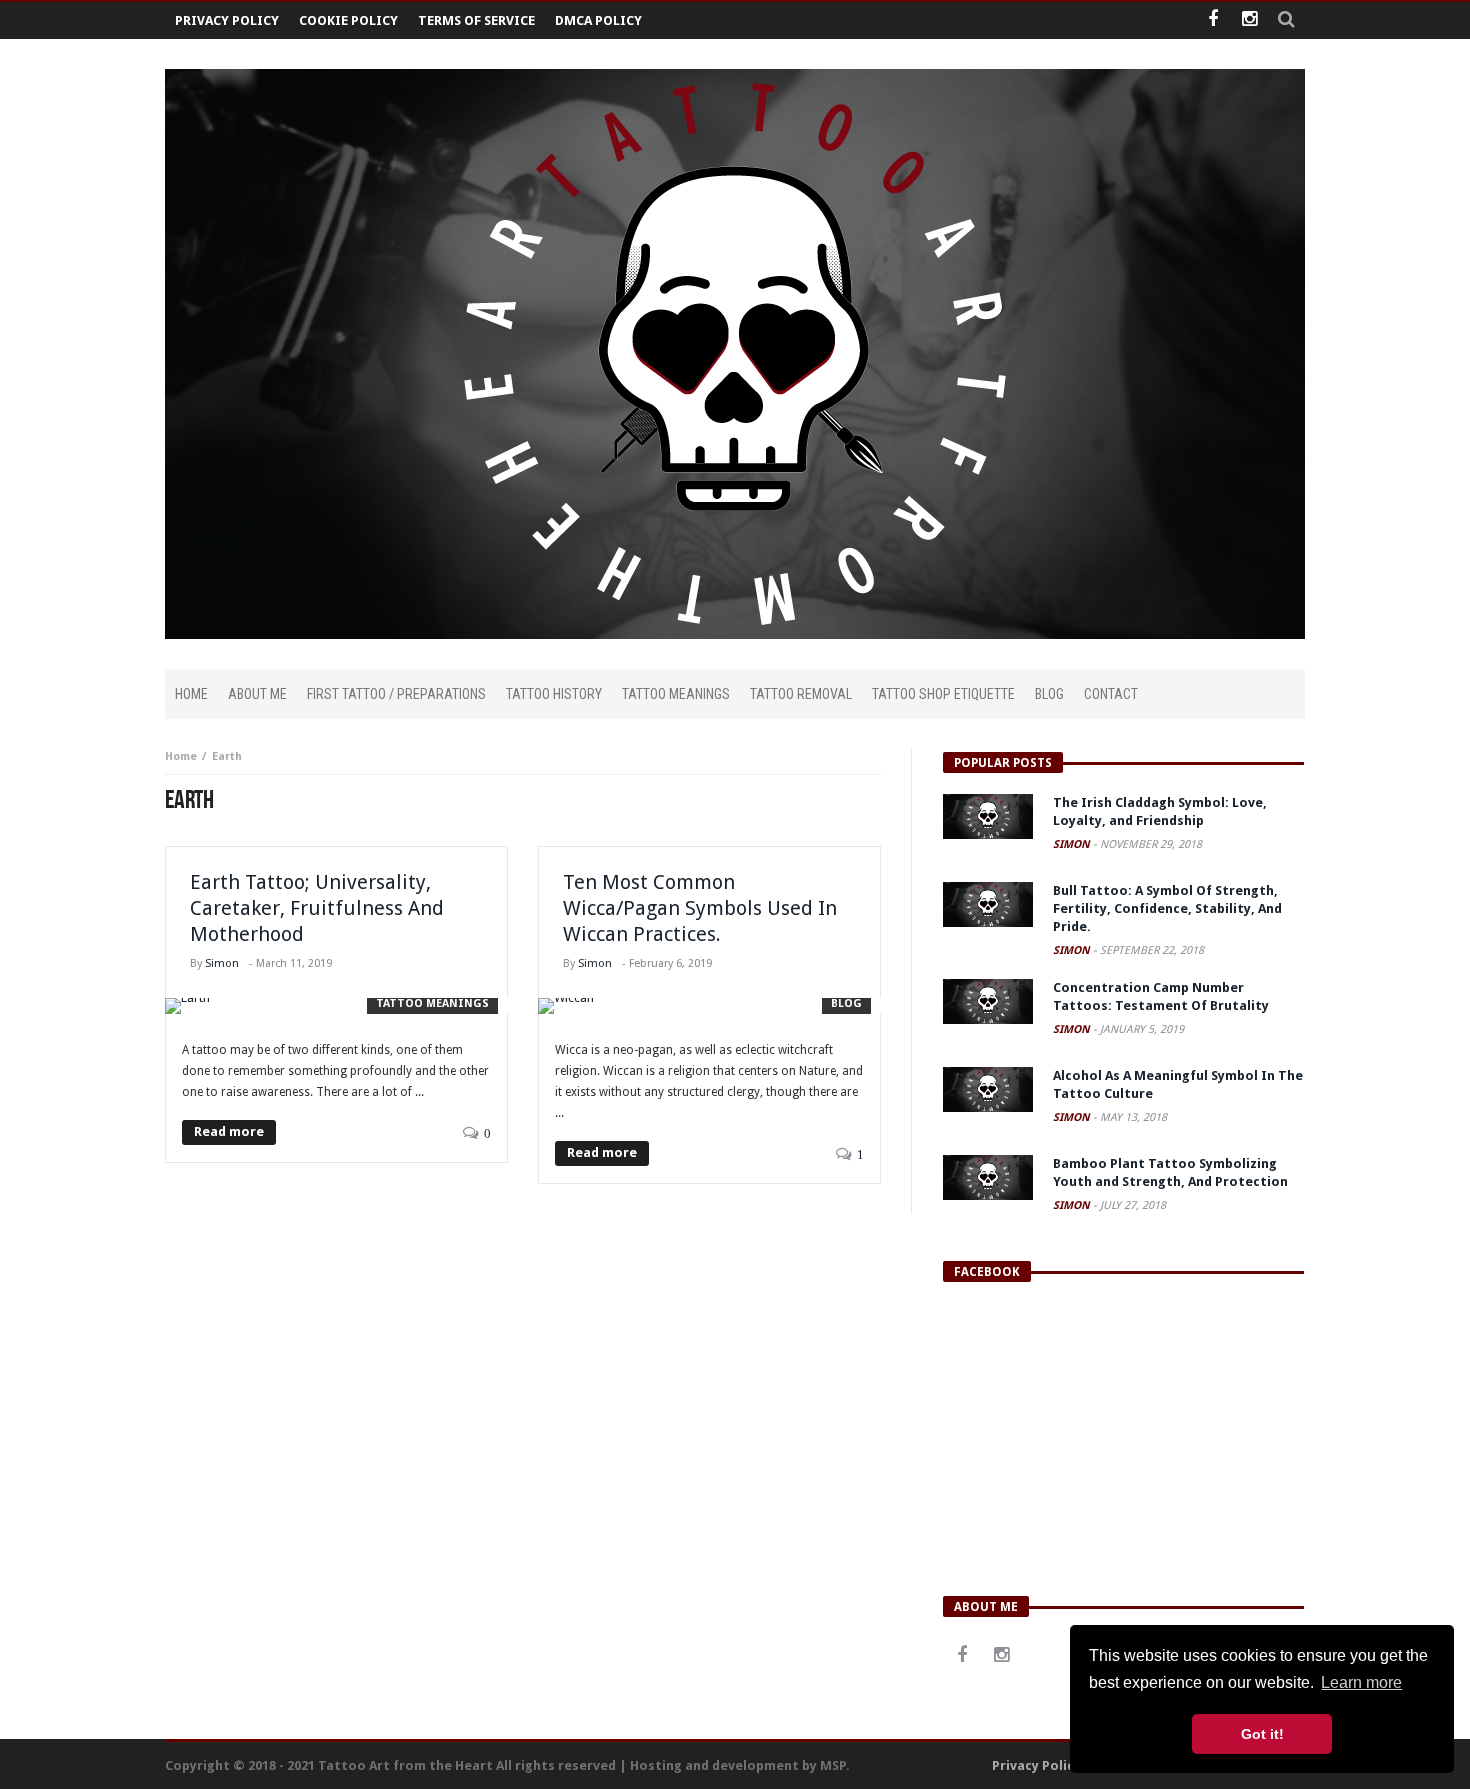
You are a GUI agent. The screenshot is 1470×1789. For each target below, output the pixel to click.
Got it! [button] (1262, 1734)
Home (181, 756)
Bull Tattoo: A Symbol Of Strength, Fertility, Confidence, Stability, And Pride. (1167, 908)
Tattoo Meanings (432, 1003)
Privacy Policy (227, 20)
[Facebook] (1212, 20)
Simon (222, 963)
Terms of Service (476, 20)
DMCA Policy (598, 20)
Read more (229, 1131)
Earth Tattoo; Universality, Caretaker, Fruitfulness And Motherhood (317, 908)
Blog (846, 1003)
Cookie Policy (348, 20)
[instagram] (1249, 20)
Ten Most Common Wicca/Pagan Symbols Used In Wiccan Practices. (700, 908)
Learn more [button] (1361, 1682)
